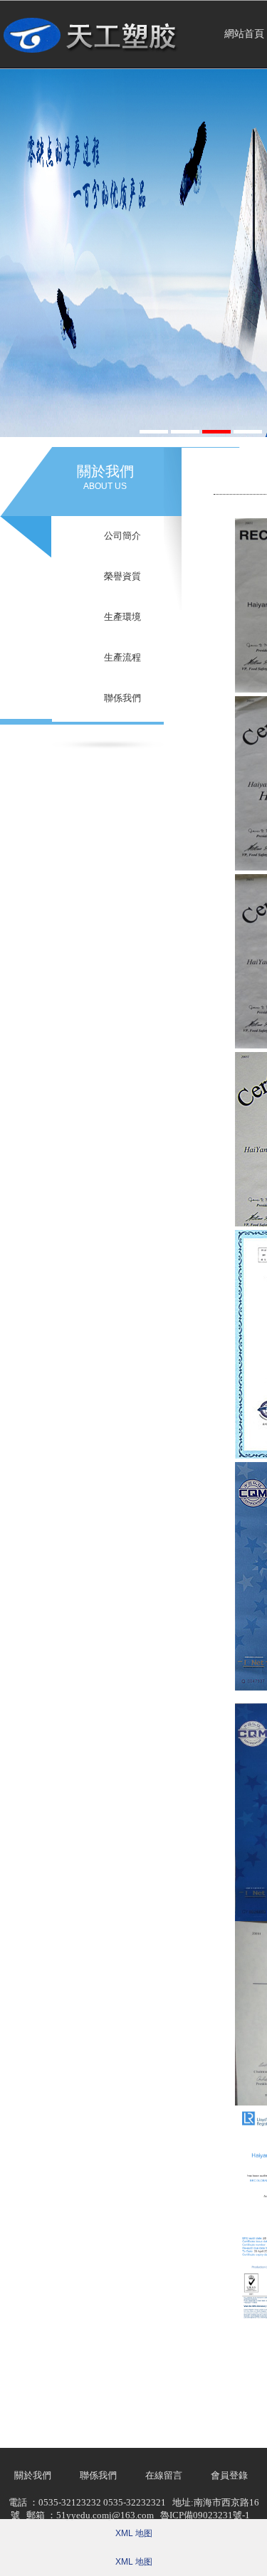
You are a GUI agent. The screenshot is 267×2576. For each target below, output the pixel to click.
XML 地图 (134, 2533)
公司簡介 (122, 536)
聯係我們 (122, 698)
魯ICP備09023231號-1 (205, 2515)
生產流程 (122, 657)
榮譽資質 (122, 576)
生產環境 (122, 617)
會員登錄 (229, 2475)
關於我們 (33, 2475)
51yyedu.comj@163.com (105, 2515)
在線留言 (164, 2475)
